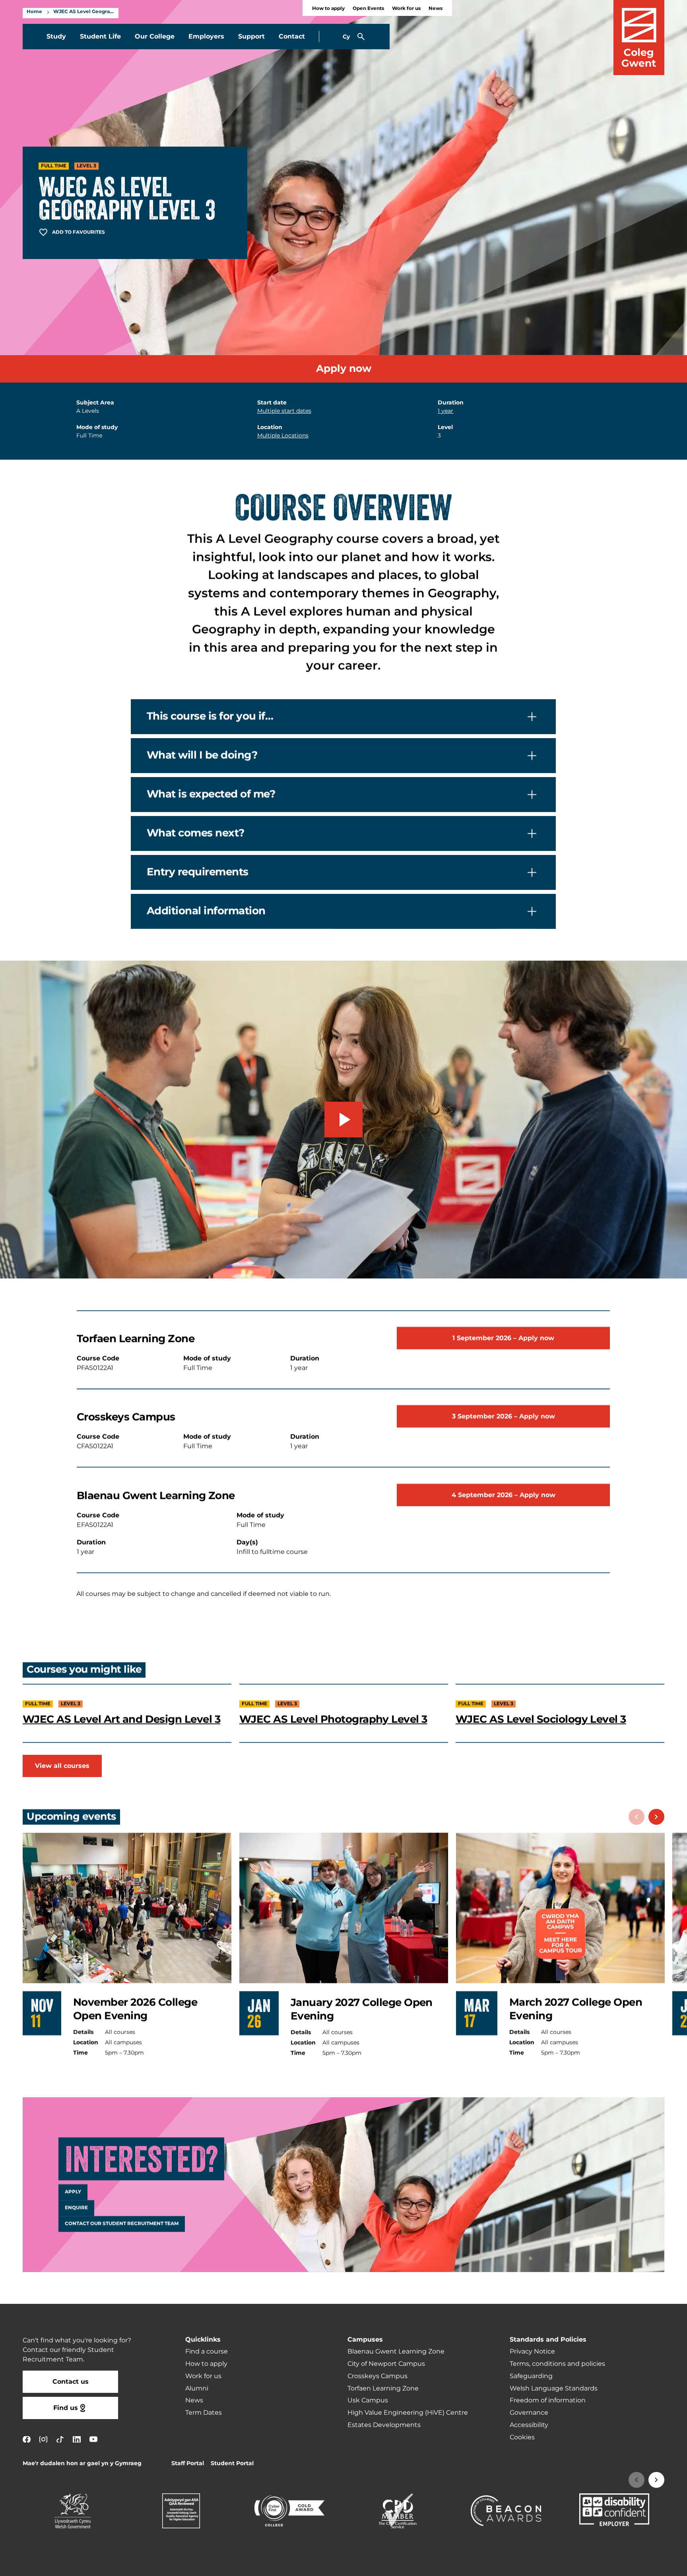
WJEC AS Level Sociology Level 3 (541, 1719)
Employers (206, 37)
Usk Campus (368, 2400)
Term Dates (204, 2413)
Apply (73, 2192)
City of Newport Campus (386, 2364)
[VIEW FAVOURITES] (632, 2565)
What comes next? (196, 833)
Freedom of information (548, 2400)
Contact (292, 37)
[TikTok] (60, 2439)
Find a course (207, 2352)
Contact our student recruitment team (122, 2224)
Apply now (344, 369)
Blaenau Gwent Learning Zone (396, 2352)
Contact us (71, 2382)
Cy (346, 37)
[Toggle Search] (361, 37)
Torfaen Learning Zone (383, 2388)
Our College (155, 37)
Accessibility (529, 2425)
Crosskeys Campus (377, 2376)
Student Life (100, 37)
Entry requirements (198, 872)
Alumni (197, 2388)
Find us (66, 2408)
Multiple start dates (284, 411)
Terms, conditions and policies (557, 2364)
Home (34, 12)
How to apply (328, 9)
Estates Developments (384, 2425)
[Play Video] (343, 1120)
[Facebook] (27, 2439)
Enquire (76, 2208)
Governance (529, 2413)
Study (56, 37)
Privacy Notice (532, 2352)
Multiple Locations (283, 436)
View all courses (62, 1766)
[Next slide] (656, 1817)
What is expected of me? (211, 794)
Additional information (206, 911)
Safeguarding (531, 2376)
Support (251, 37)
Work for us (406, 9)
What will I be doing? (202, 755)
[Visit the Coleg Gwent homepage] (639, 38)
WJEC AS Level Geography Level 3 (84, 12)
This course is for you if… (210, 716)
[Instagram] (43, 2439)
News (436, 9)
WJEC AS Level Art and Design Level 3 (121, 1719)
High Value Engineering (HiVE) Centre (408, 2413)
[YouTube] (93, 2439)
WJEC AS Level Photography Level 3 (333, 1719)
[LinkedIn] (77, 2439)
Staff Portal (188, 2463)
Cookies (522, 2437)
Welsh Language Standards (554, 2388)
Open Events (368, 9)
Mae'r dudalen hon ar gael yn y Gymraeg (82, 2463)
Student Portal (232, 2463)
